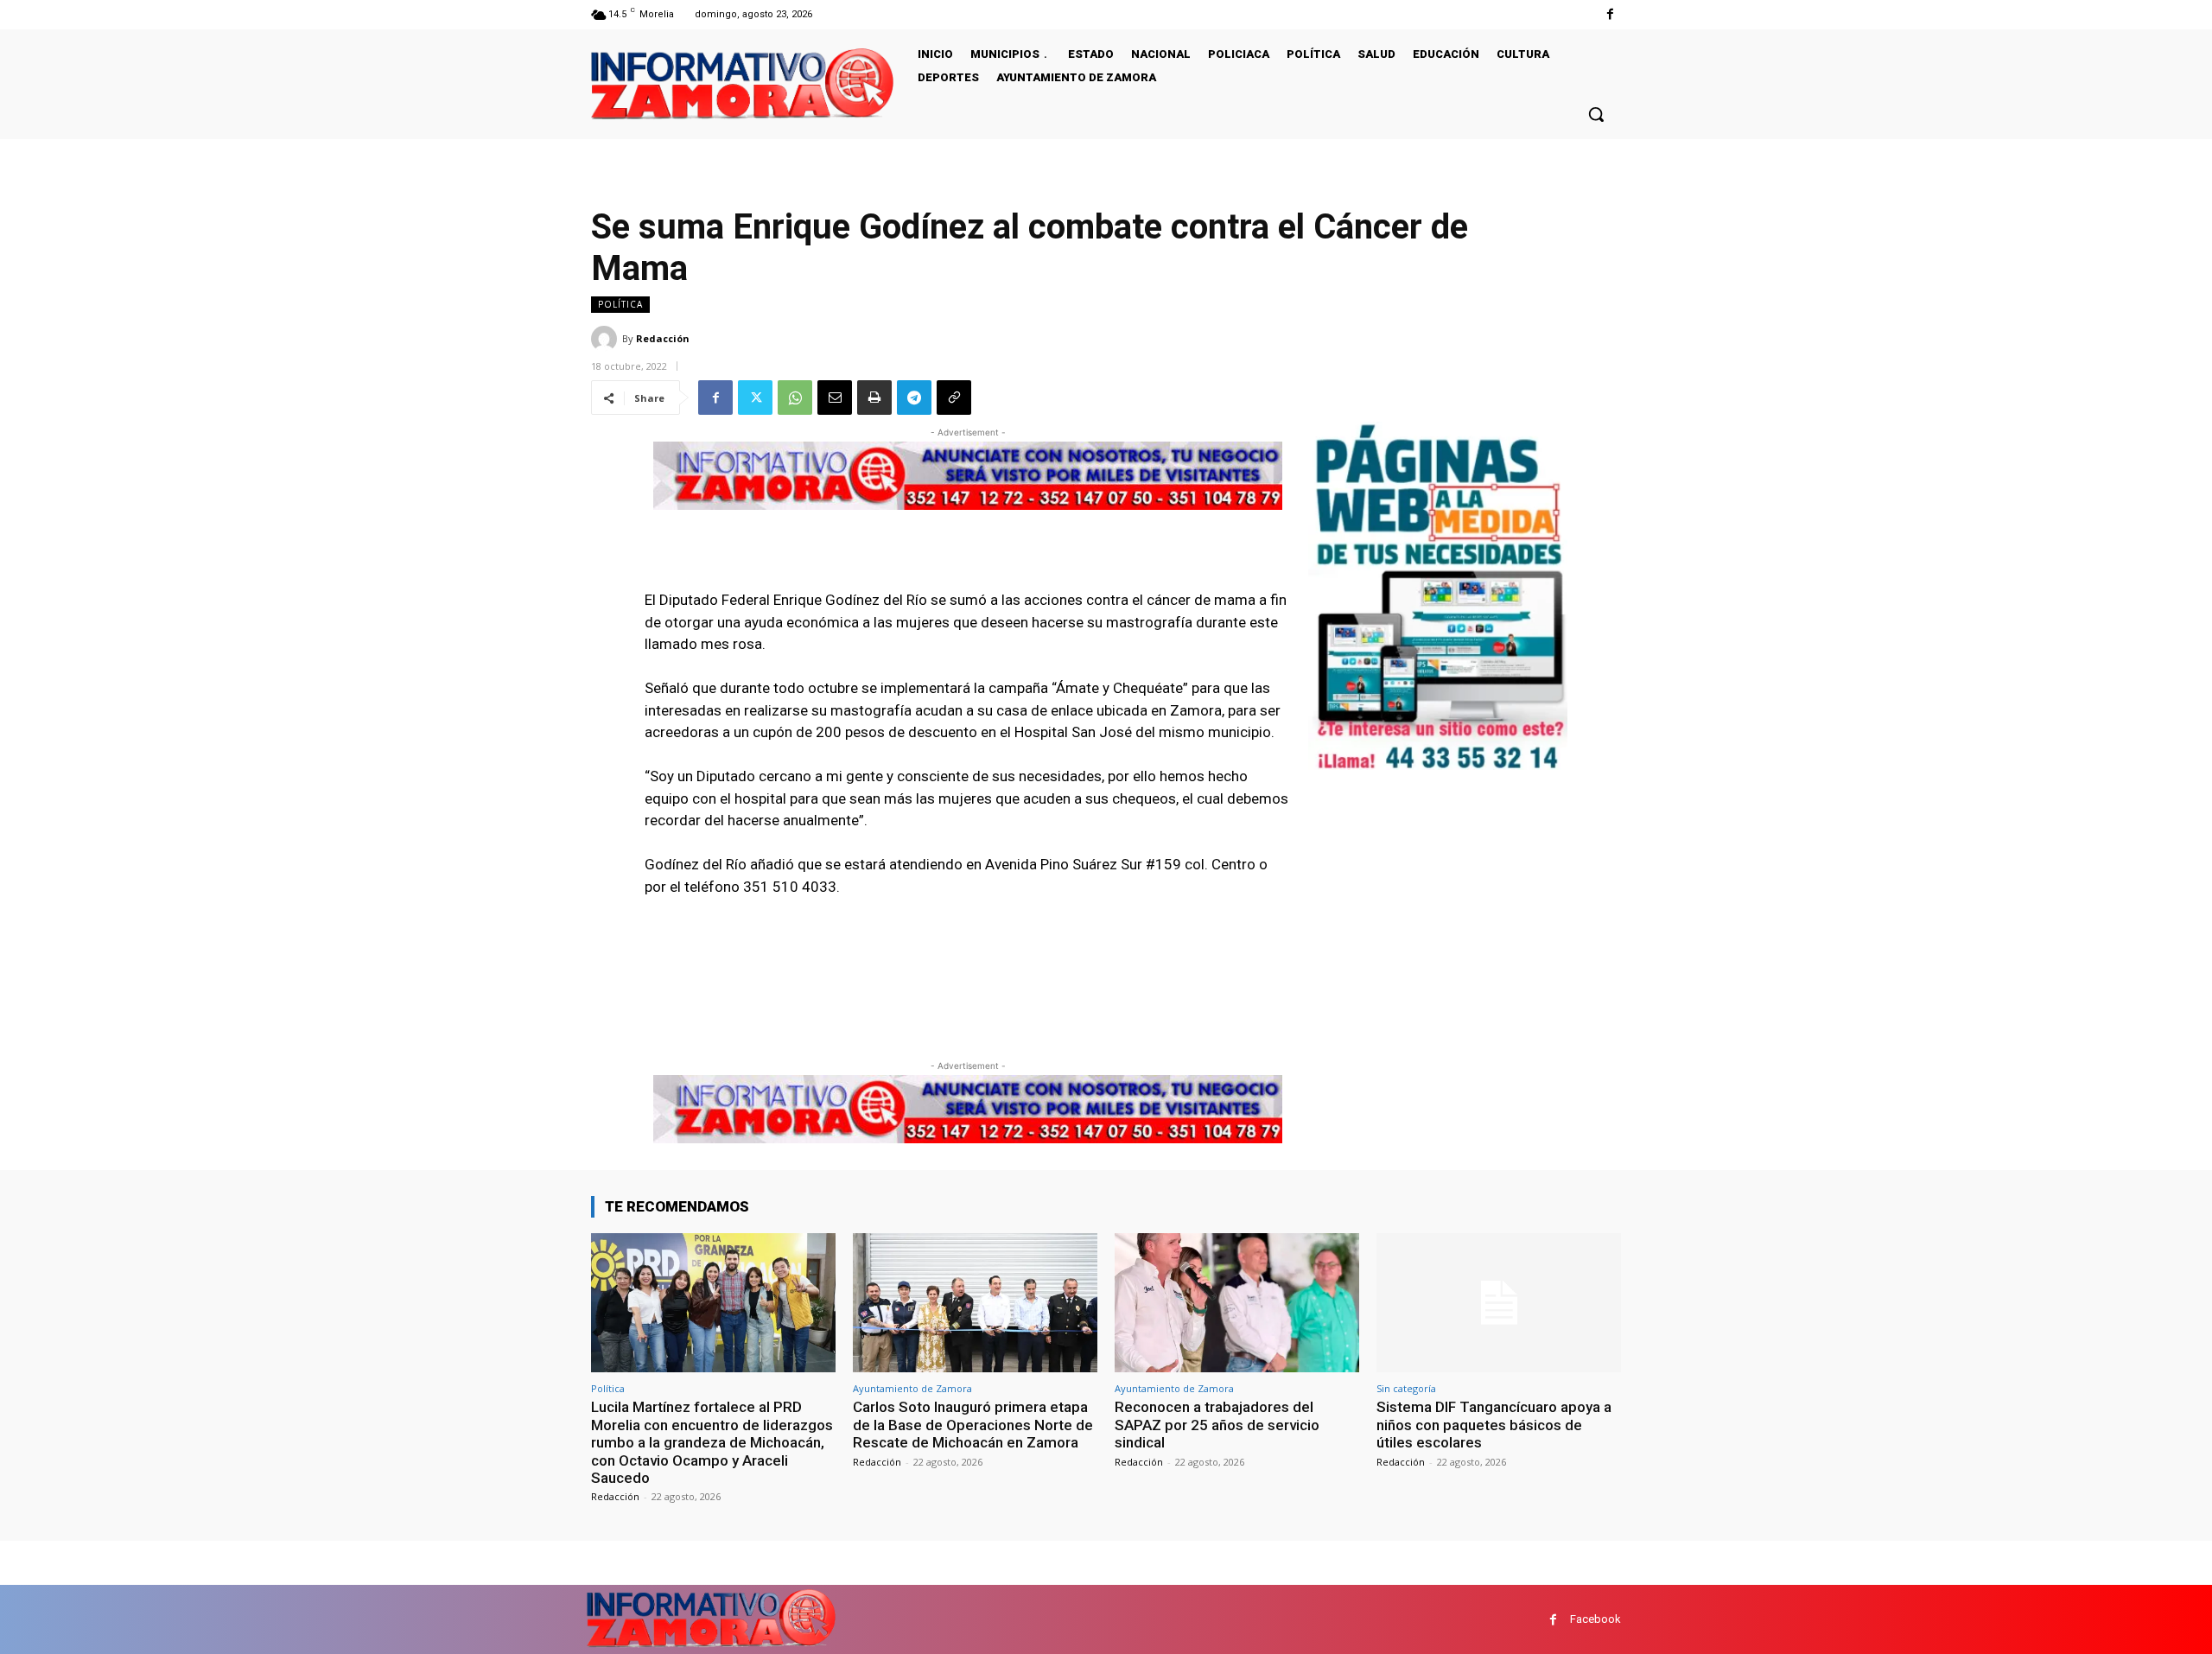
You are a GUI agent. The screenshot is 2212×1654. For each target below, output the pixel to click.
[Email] (835, 398)
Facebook (1595, 1619)
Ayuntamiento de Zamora (912, 1388)
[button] (1596, 114)
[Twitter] (755, 398)
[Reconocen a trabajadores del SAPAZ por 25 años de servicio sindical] (1237, 1303)
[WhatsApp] (795, 398)
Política (620, 304)
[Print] (874, 398)
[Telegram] (914, 398)
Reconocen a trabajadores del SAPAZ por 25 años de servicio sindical (1217, 1425)
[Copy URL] (954, 398)
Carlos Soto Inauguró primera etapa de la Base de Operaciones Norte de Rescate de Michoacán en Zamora (973, 1425)
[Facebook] (1610, 14)
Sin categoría (1406, 1388)
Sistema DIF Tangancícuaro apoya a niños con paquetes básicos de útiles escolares (1494, 1425)
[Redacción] (607, 339)
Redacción (663, 338)
